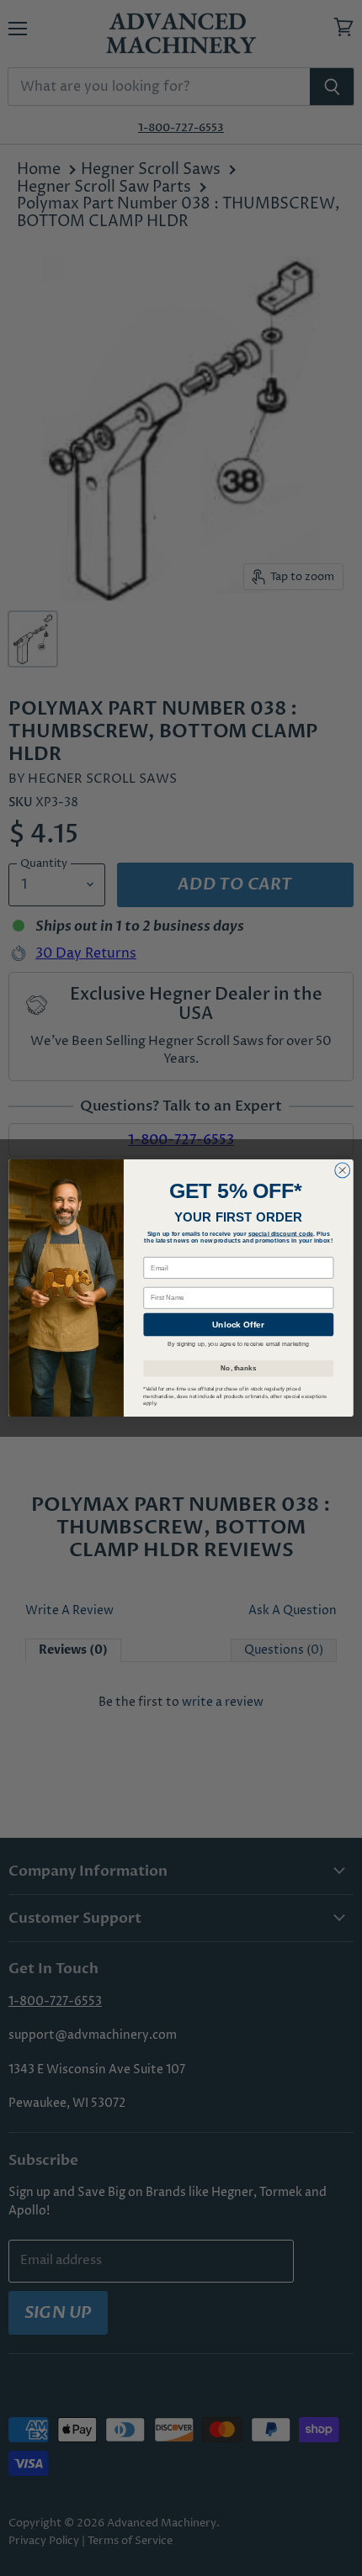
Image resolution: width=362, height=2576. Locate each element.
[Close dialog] (343, 1170)
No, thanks (238, 1368)
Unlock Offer (238, 1325)
